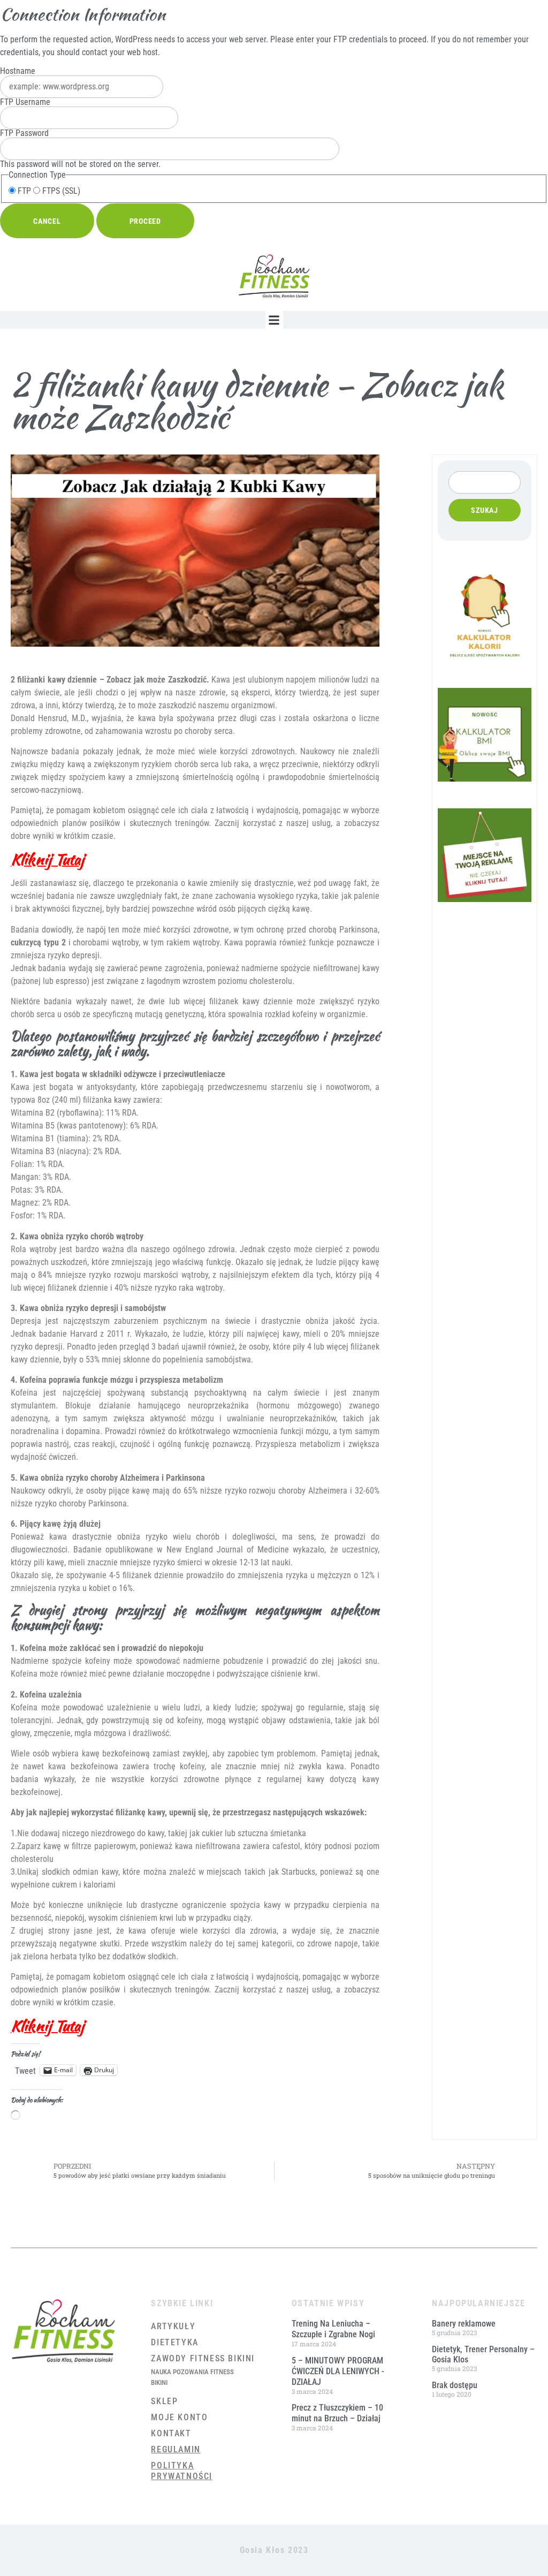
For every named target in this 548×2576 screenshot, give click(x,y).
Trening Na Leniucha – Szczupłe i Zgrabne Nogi (333, 2329)
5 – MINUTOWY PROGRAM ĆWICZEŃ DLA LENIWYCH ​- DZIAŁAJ (338, 2371)
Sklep (164, 2401)
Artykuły (173, 2326)
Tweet (25, 2070)
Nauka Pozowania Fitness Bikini (192, 2377)
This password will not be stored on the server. (80, 149)
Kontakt (171, 2433)
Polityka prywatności (182, 2471)
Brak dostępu (455, 2385)
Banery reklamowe (464, 2324)
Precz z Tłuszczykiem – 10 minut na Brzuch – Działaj (337, 2413)
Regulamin (176, 2449)
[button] (274, 320)
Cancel (47, 221)
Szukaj (485, 510)
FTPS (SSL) (60, 191)
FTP (23, 191)
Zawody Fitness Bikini (203, 2358)
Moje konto (179, 2417)
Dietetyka (174, 2342)
